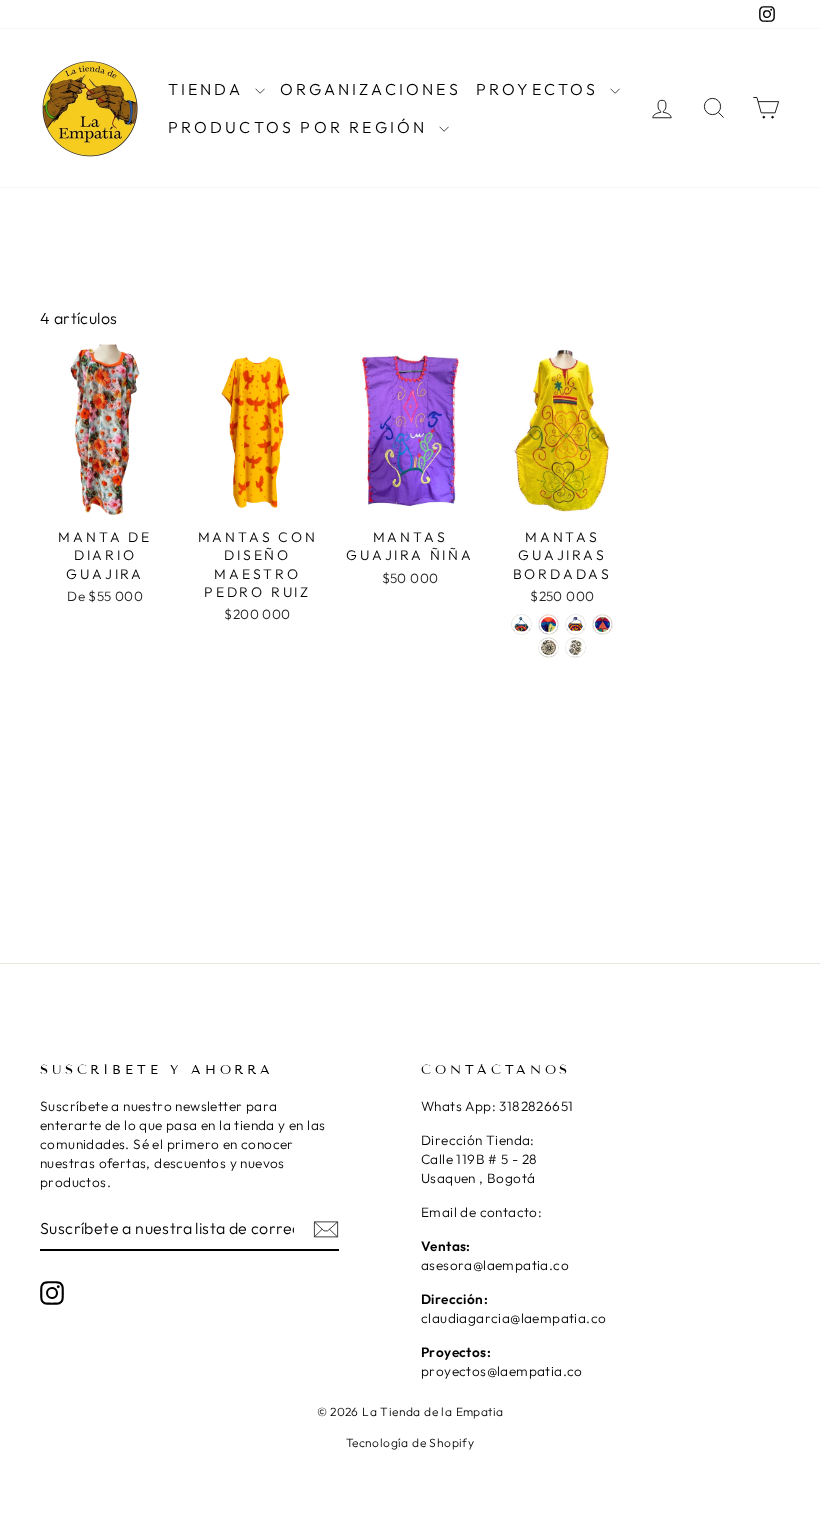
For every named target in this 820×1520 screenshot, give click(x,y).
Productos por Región (301, 127)
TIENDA (209, 89)
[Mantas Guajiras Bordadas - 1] (521, 624)
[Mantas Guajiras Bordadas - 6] (575, 647)
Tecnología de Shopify (410, 1442)
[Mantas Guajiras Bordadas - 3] (575, 624)
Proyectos (540, 89)
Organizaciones (370, 89)
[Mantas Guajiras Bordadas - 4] (602, 624)
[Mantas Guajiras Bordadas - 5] (548, 647)
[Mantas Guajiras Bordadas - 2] (548, 624)
